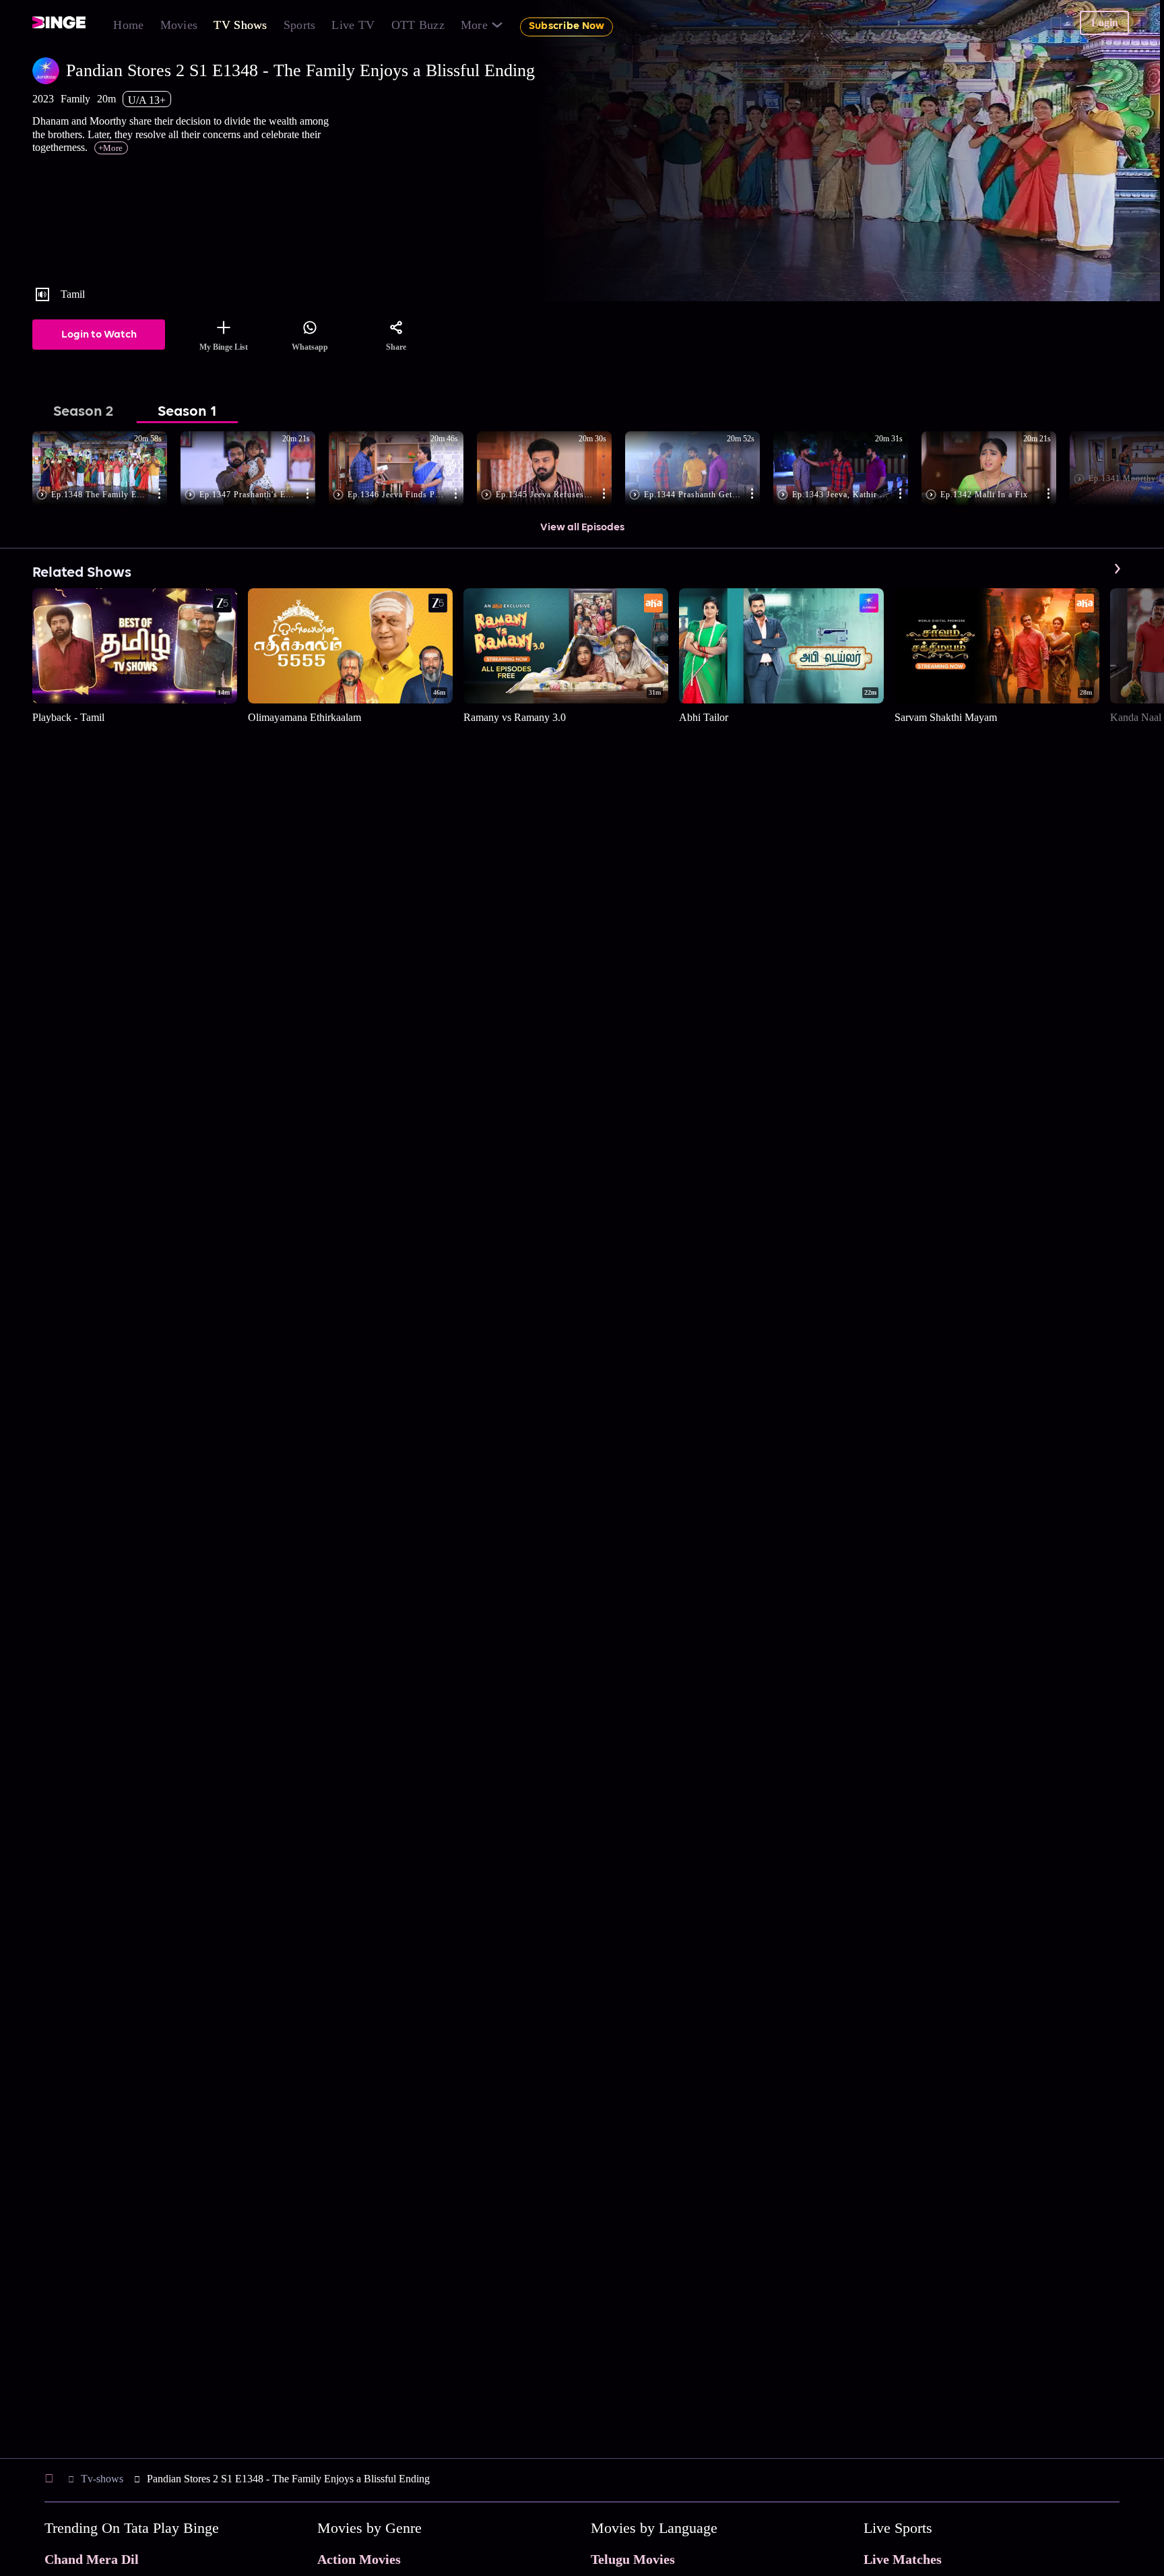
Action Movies (359, 2559)
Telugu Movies (633, 2559)
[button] (106, 470)
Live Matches (903, 2559)
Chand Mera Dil (92, 2559)
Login (1105, 23)
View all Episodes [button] (582, 528)
